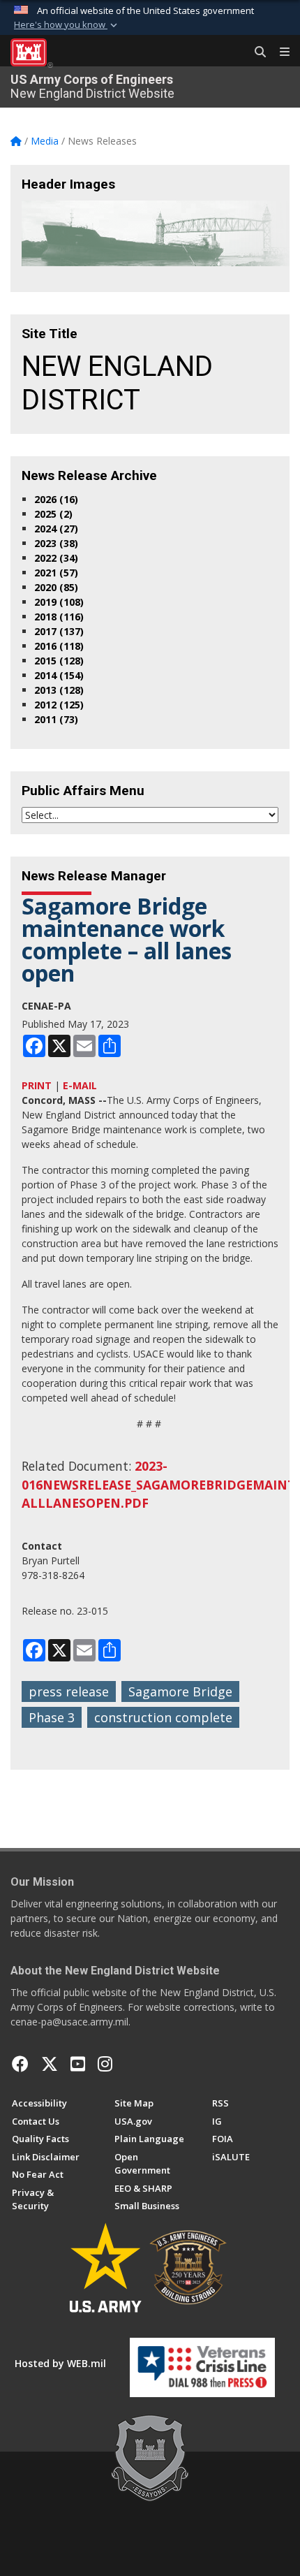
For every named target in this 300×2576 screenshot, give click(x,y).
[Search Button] (255, 52)
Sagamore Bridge (180, 1691)
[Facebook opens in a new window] (20, 2064)
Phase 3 (52, 1717)
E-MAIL (80, 1085)
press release (69, 1691)
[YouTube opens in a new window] (78, 2064)
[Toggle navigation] (279, 52)
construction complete (163, 1717)
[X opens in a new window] (50, 2064)
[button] (67, 25)
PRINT (37, 1085)
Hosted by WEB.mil (60, 2363)
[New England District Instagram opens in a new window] (105, 2064)
